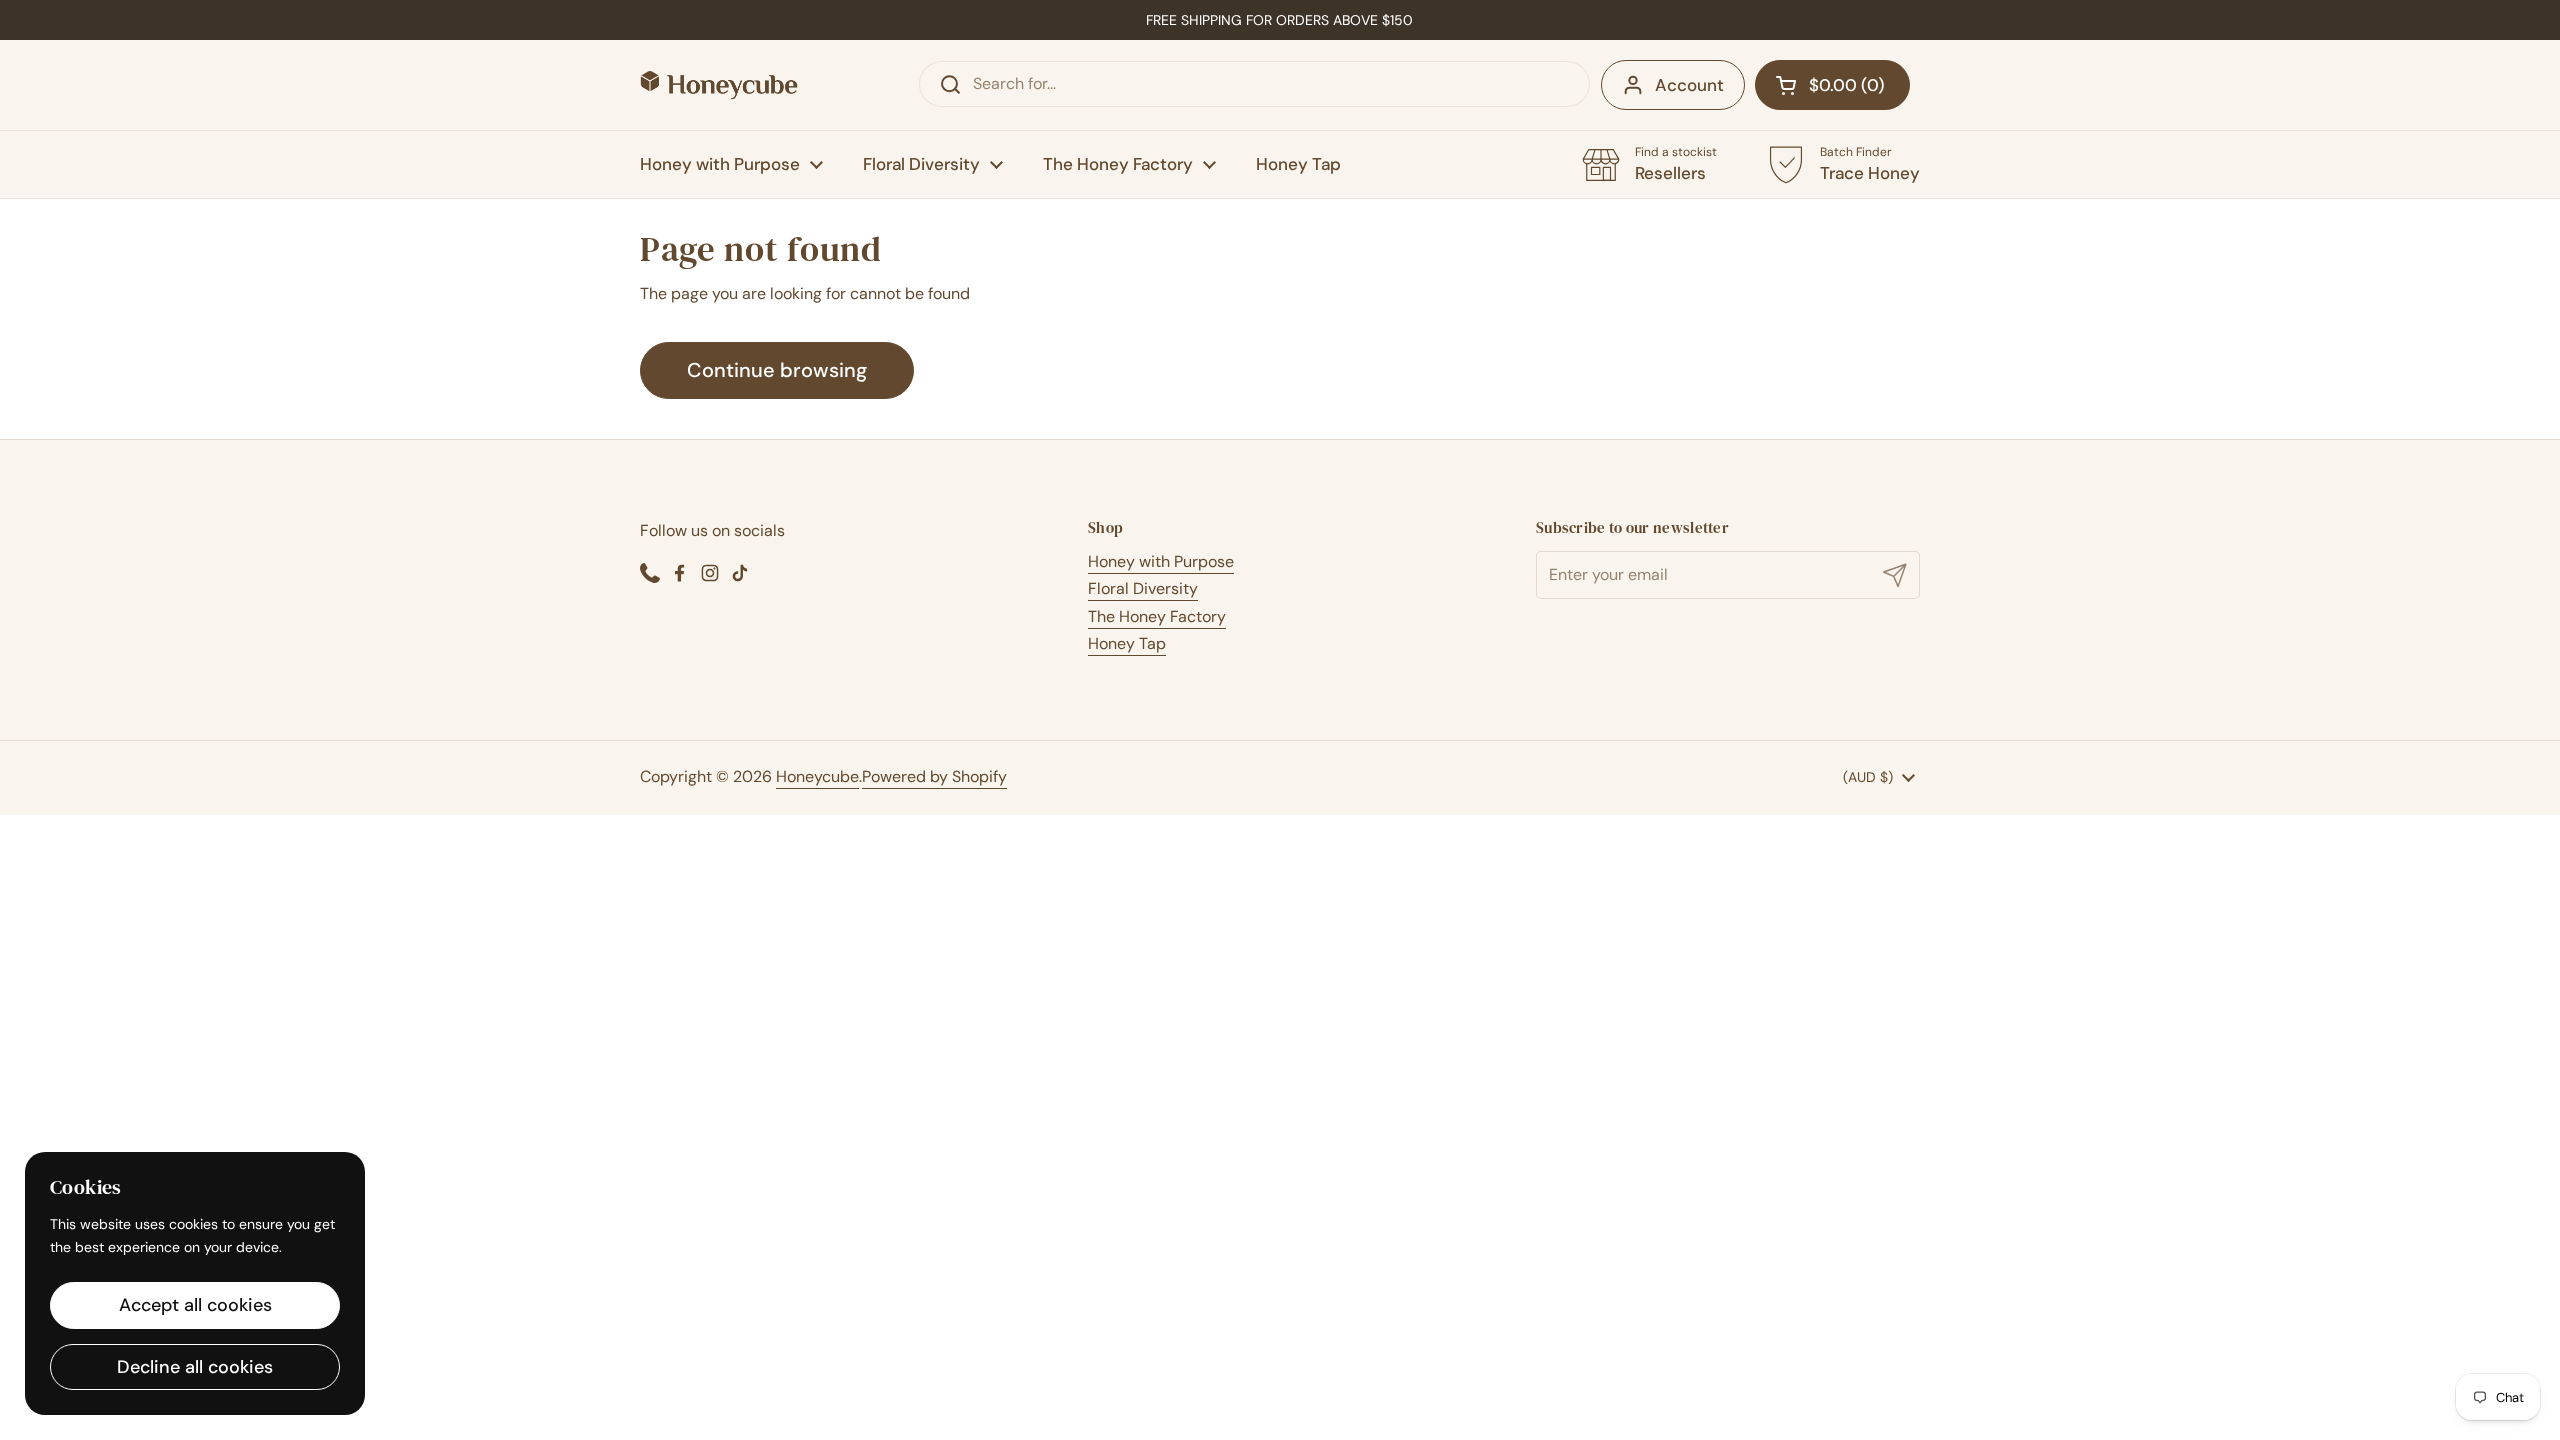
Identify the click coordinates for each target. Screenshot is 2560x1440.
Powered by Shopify (934, 776)
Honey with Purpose (1161, 561)
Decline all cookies (195, 1367)
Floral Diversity (1143, 588)
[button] (1832, 85)
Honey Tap (1127, 643)
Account (1689, 85)
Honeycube (817, 776)
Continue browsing (777, 370)
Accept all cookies (195, 1305)
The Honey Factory (1157, 616)
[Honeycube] (719, 85)
